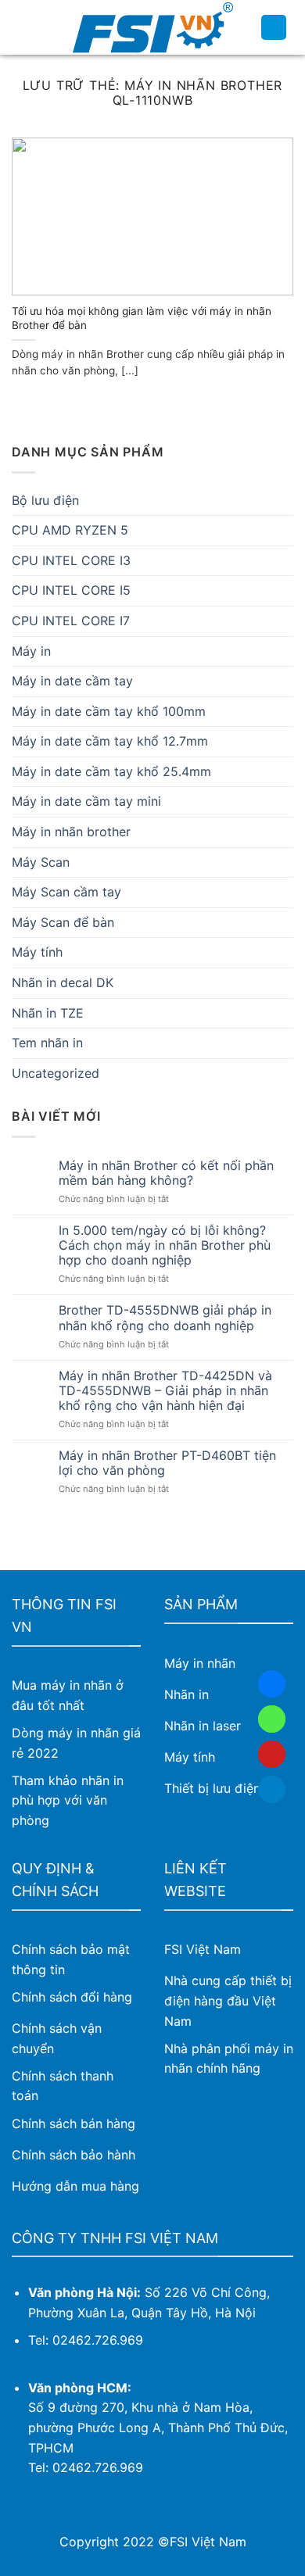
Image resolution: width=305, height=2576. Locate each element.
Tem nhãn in (47, 1043)
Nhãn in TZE (48, 1013)
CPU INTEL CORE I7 (71, 621)
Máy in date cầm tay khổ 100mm (109, 711)
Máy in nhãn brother (71, 832)
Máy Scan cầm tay (66, 892)
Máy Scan (41, 862)
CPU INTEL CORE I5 (71, 590)
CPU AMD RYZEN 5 (70, 530)
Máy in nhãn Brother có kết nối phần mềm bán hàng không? (166, 1173)
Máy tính (37, 952)
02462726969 (272, 1719)
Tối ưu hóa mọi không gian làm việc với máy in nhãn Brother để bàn (142, 318)
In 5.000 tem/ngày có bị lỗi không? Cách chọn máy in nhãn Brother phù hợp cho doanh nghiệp (165, 1245)
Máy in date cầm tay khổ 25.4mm (111, 771)
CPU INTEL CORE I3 (71, 560)
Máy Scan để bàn (63, 922)
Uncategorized (56, 1073)
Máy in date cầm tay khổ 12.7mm (110, 741)
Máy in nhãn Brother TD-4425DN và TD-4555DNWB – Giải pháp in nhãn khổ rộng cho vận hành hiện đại (165, 1391)
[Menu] (21, 27)
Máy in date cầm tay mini (86, 801)
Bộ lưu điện (45, 500)
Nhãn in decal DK (63, 982)
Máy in (31, 651)
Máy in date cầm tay (72, 681)
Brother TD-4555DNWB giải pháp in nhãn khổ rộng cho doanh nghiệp (165, 1318)
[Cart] (274, 28)
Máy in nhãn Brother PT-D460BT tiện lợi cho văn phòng (167, 1463)
